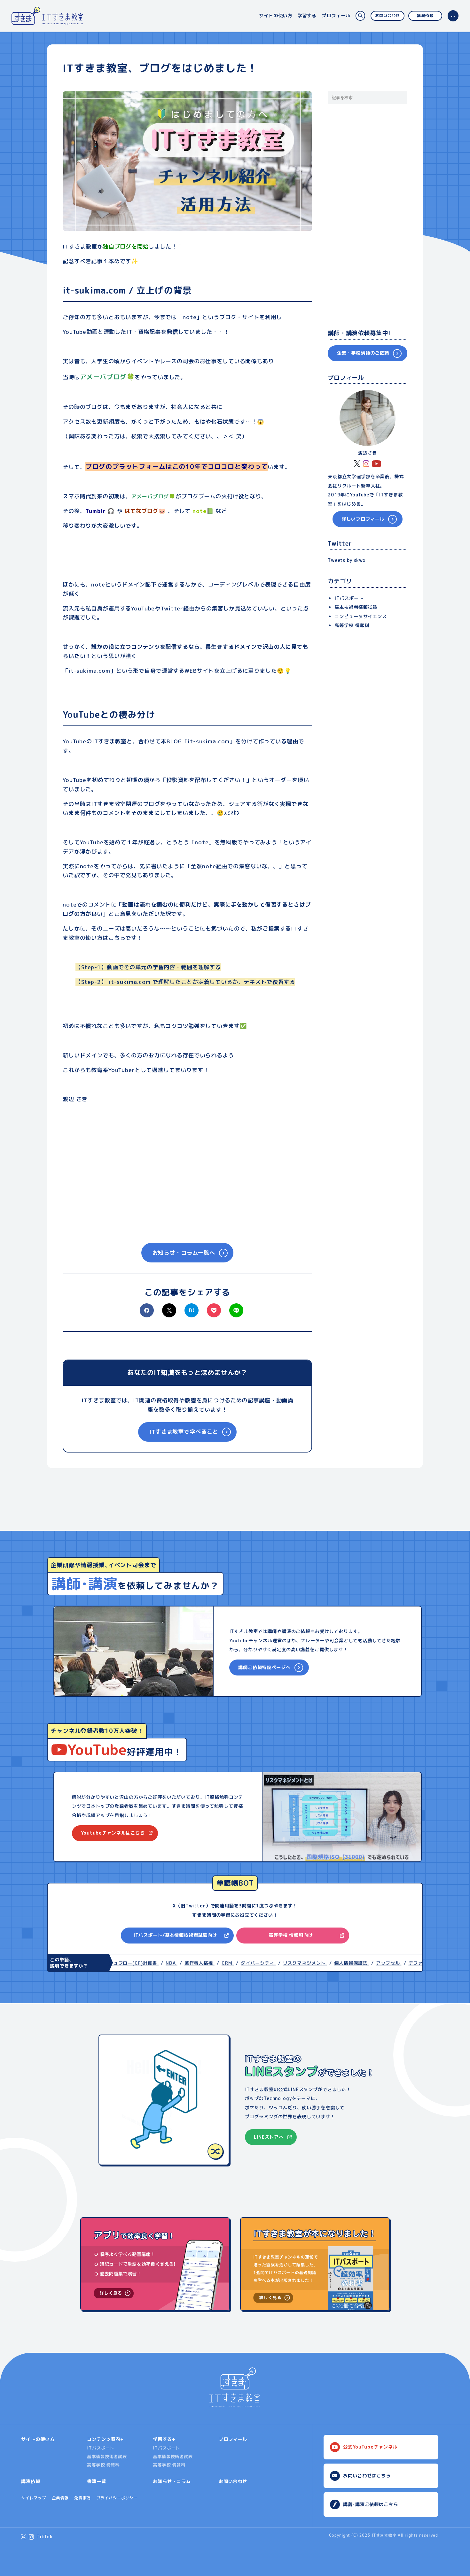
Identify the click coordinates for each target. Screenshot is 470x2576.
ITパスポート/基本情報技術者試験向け (175, 1935)
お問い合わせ (387, 15)
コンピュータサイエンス (360, 617)
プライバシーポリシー (117, 2498)
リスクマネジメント (285, 1963)
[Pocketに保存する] (214, 1315)
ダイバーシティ (238, 1963)
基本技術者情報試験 (356, 607)
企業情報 (60, 2498)
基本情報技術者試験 (107, 2457)
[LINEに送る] (236, 1310)
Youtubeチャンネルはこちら (113, 1833)
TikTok (45, 2537)
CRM (208, 1963)
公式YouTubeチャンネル (370, 2447)
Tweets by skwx (347, 560)
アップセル (369, 1963)
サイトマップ (33, 2498)
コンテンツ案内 (104, 2439)
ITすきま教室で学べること (184, 1432)
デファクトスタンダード (415, 1963)
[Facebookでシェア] (147, 1315)
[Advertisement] (187, 1167)
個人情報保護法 (332, 1963)
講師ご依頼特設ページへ (264, 1667)
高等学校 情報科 (352, 625)
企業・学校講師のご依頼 (363, 353)
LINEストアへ (269, 2137)
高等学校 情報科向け (291, 1935)
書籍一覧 (96, 2481)
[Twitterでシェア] (169, 1315)
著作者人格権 (179, 1963)
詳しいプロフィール (363, 519)
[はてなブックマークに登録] (192, 1310)
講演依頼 (425, 15)
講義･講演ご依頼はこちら (370, 2504)
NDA (152, 1963)
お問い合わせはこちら (367, 2476)
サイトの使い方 (276, 16)
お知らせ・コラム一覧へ (184, 1253)
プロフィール (336, 16)
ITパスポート (349, 598)
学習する (307, 16)
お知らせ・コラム (172, 2481)
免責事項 (82, 2498)
